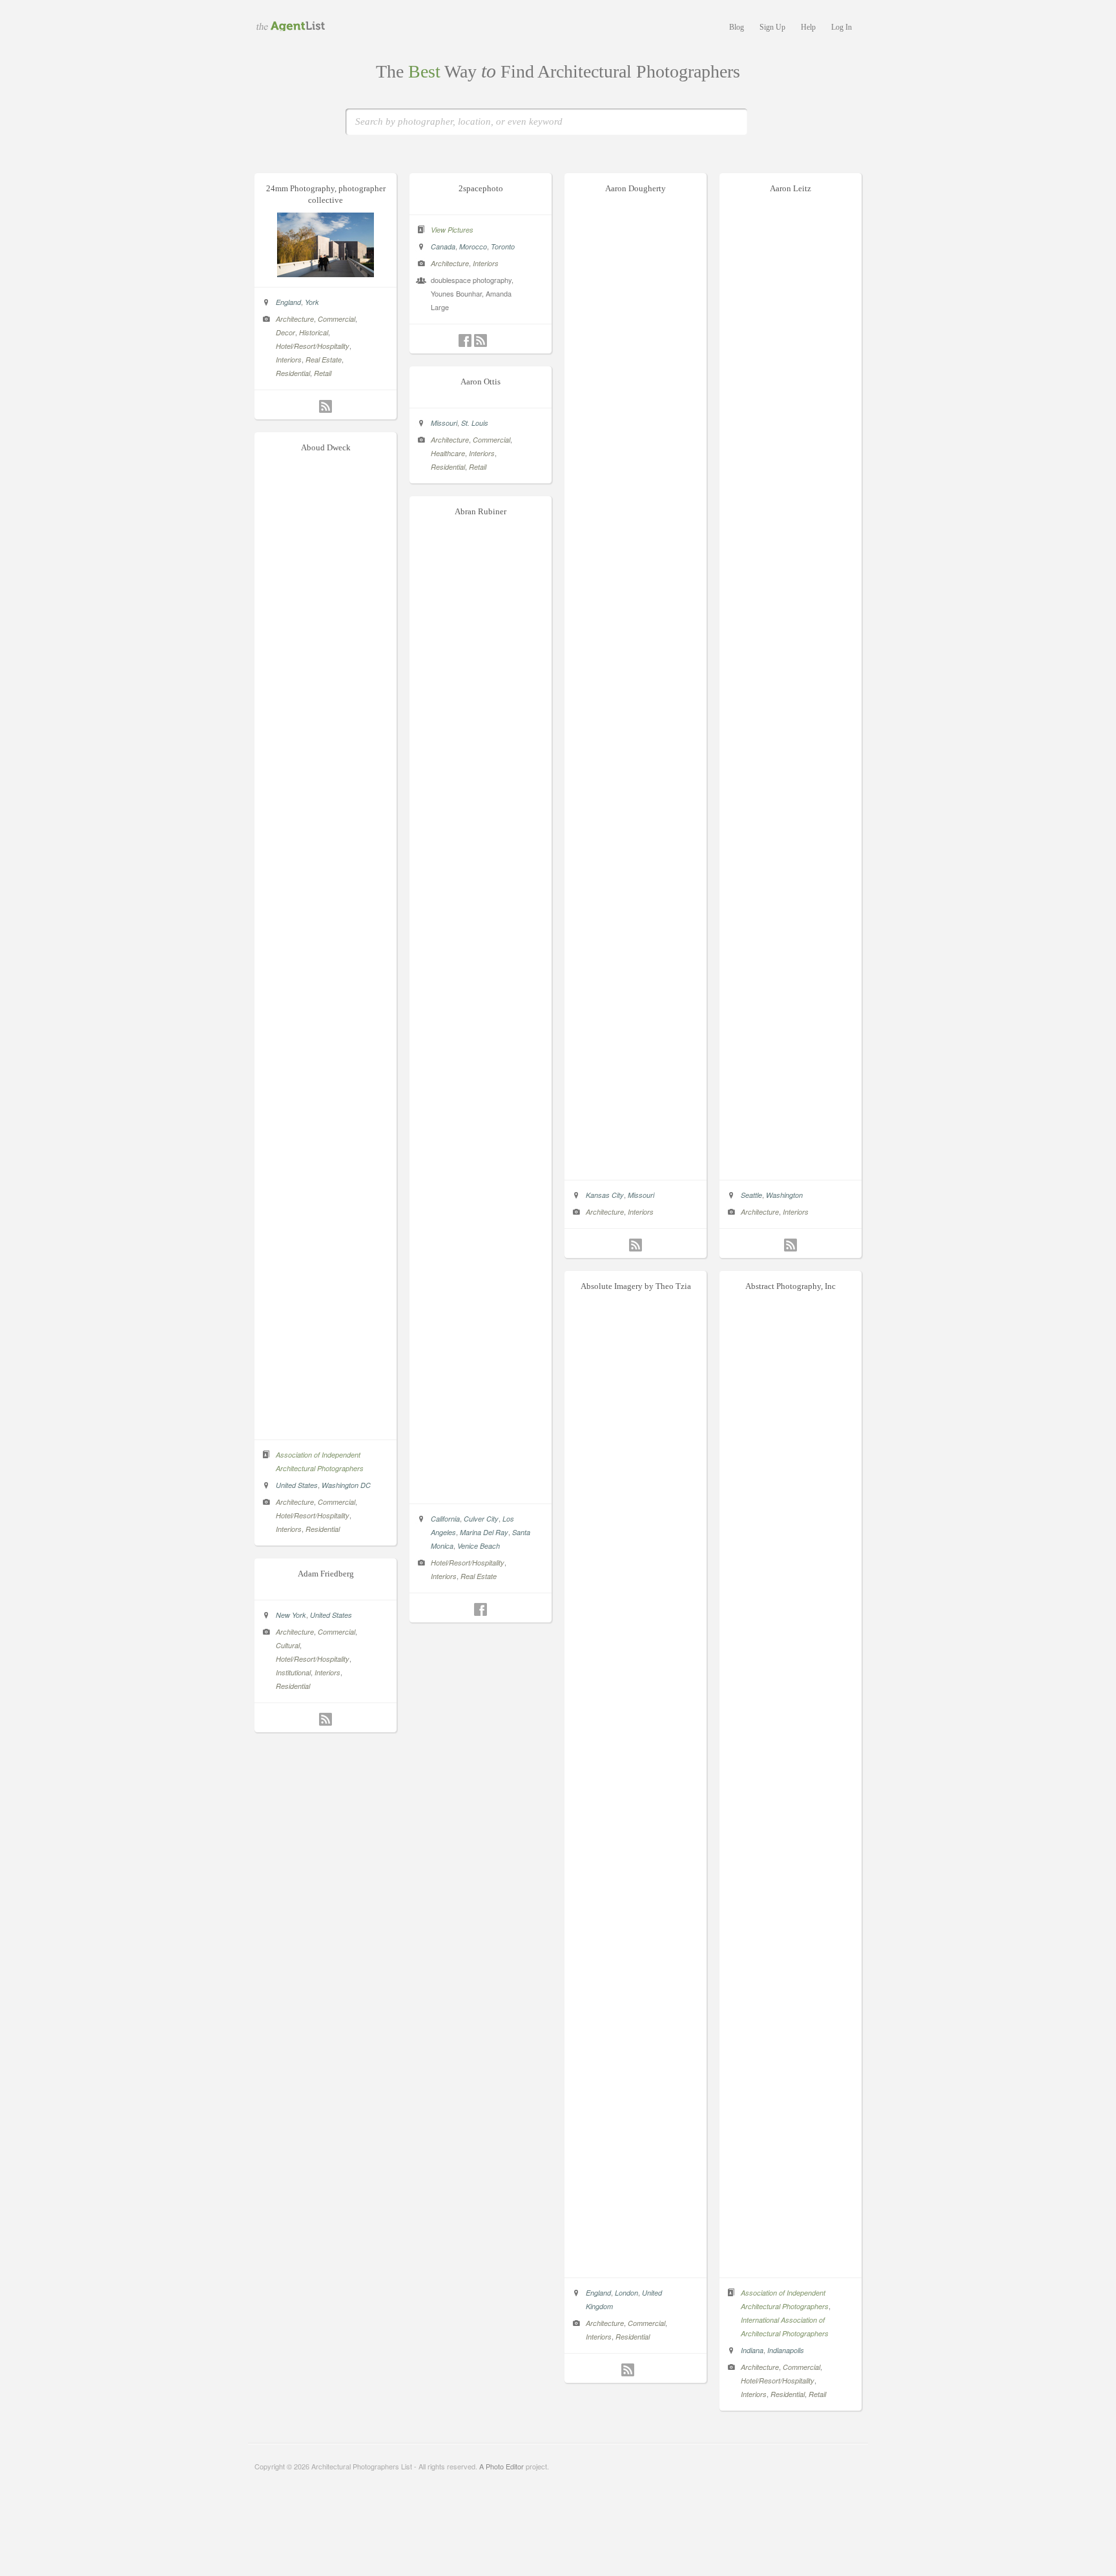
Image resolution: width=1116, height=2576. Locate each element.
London (626, 2293)
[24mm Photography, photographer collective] (325, 273)
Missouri (641, 1195)
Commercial (336, 319)
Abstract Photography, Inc (790, 1286)
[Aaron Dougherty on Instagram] (651, 1245)
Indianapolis (786, 2350)
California (445, 1519)
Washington (784, 1195)
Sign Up (772, 27)
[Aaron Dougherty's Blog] (635, 1245)
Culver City (481, 1519)
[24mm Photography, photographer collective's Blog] (325, 406)
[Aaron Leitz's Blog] (790, 1245)
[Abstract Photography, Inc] (790, 2264)
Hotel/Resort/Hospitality (313, 346)
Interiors (289, 360)
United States (297, 1485)
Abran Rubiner (480, 511)
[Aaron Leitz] (790, 1166)
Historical (314, 332)
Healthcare (448, 453)
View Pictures (452, 230)
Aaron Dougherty (635, 188)
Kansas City (605, 1195)
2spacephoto (481, 188)
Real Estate (324, 360)
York (312, 302)
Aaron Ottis (480, 382)
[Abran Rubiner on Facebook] (480, 1609)
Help (808, 27)
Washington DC (346, 1485)
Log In (842, 27)
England (288, 302)
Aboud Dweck (326, 447)
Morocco (473, 246)
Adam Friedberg (326, 1574)
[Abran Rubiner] (480, 1490)
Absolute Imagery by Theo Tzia (636, 1286)
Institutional (293, 1672)
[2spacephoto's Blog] (480, 340)
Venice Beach (479, 1546)
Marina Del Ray (484, 1532)
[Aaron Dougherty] (635, 1166)
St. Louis (475, 423)
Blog (737, 27)
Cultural (288, 1645)
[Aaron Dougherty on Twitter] (620, 1245)
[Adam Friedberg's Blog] (325, 1719)
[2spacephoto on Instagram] (496, 340)
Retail (323, 373)
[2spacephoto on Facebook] (465, 340)
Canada (443, 246)
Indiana (752, 2350)
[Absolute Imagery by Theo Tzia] (635, 2264)
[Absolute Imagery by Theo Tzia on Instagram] (643, 2370)
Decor (285, 332)
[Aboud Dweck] (325, 1426)
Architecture (295, 319)
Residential (293, 373)
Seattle (751, 1195)
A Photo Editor (501, 2466)
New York (291, 1615)
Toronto (503, 246)
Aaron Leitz (790, 188)
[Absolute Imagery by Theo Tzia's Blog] (628, 2370)
